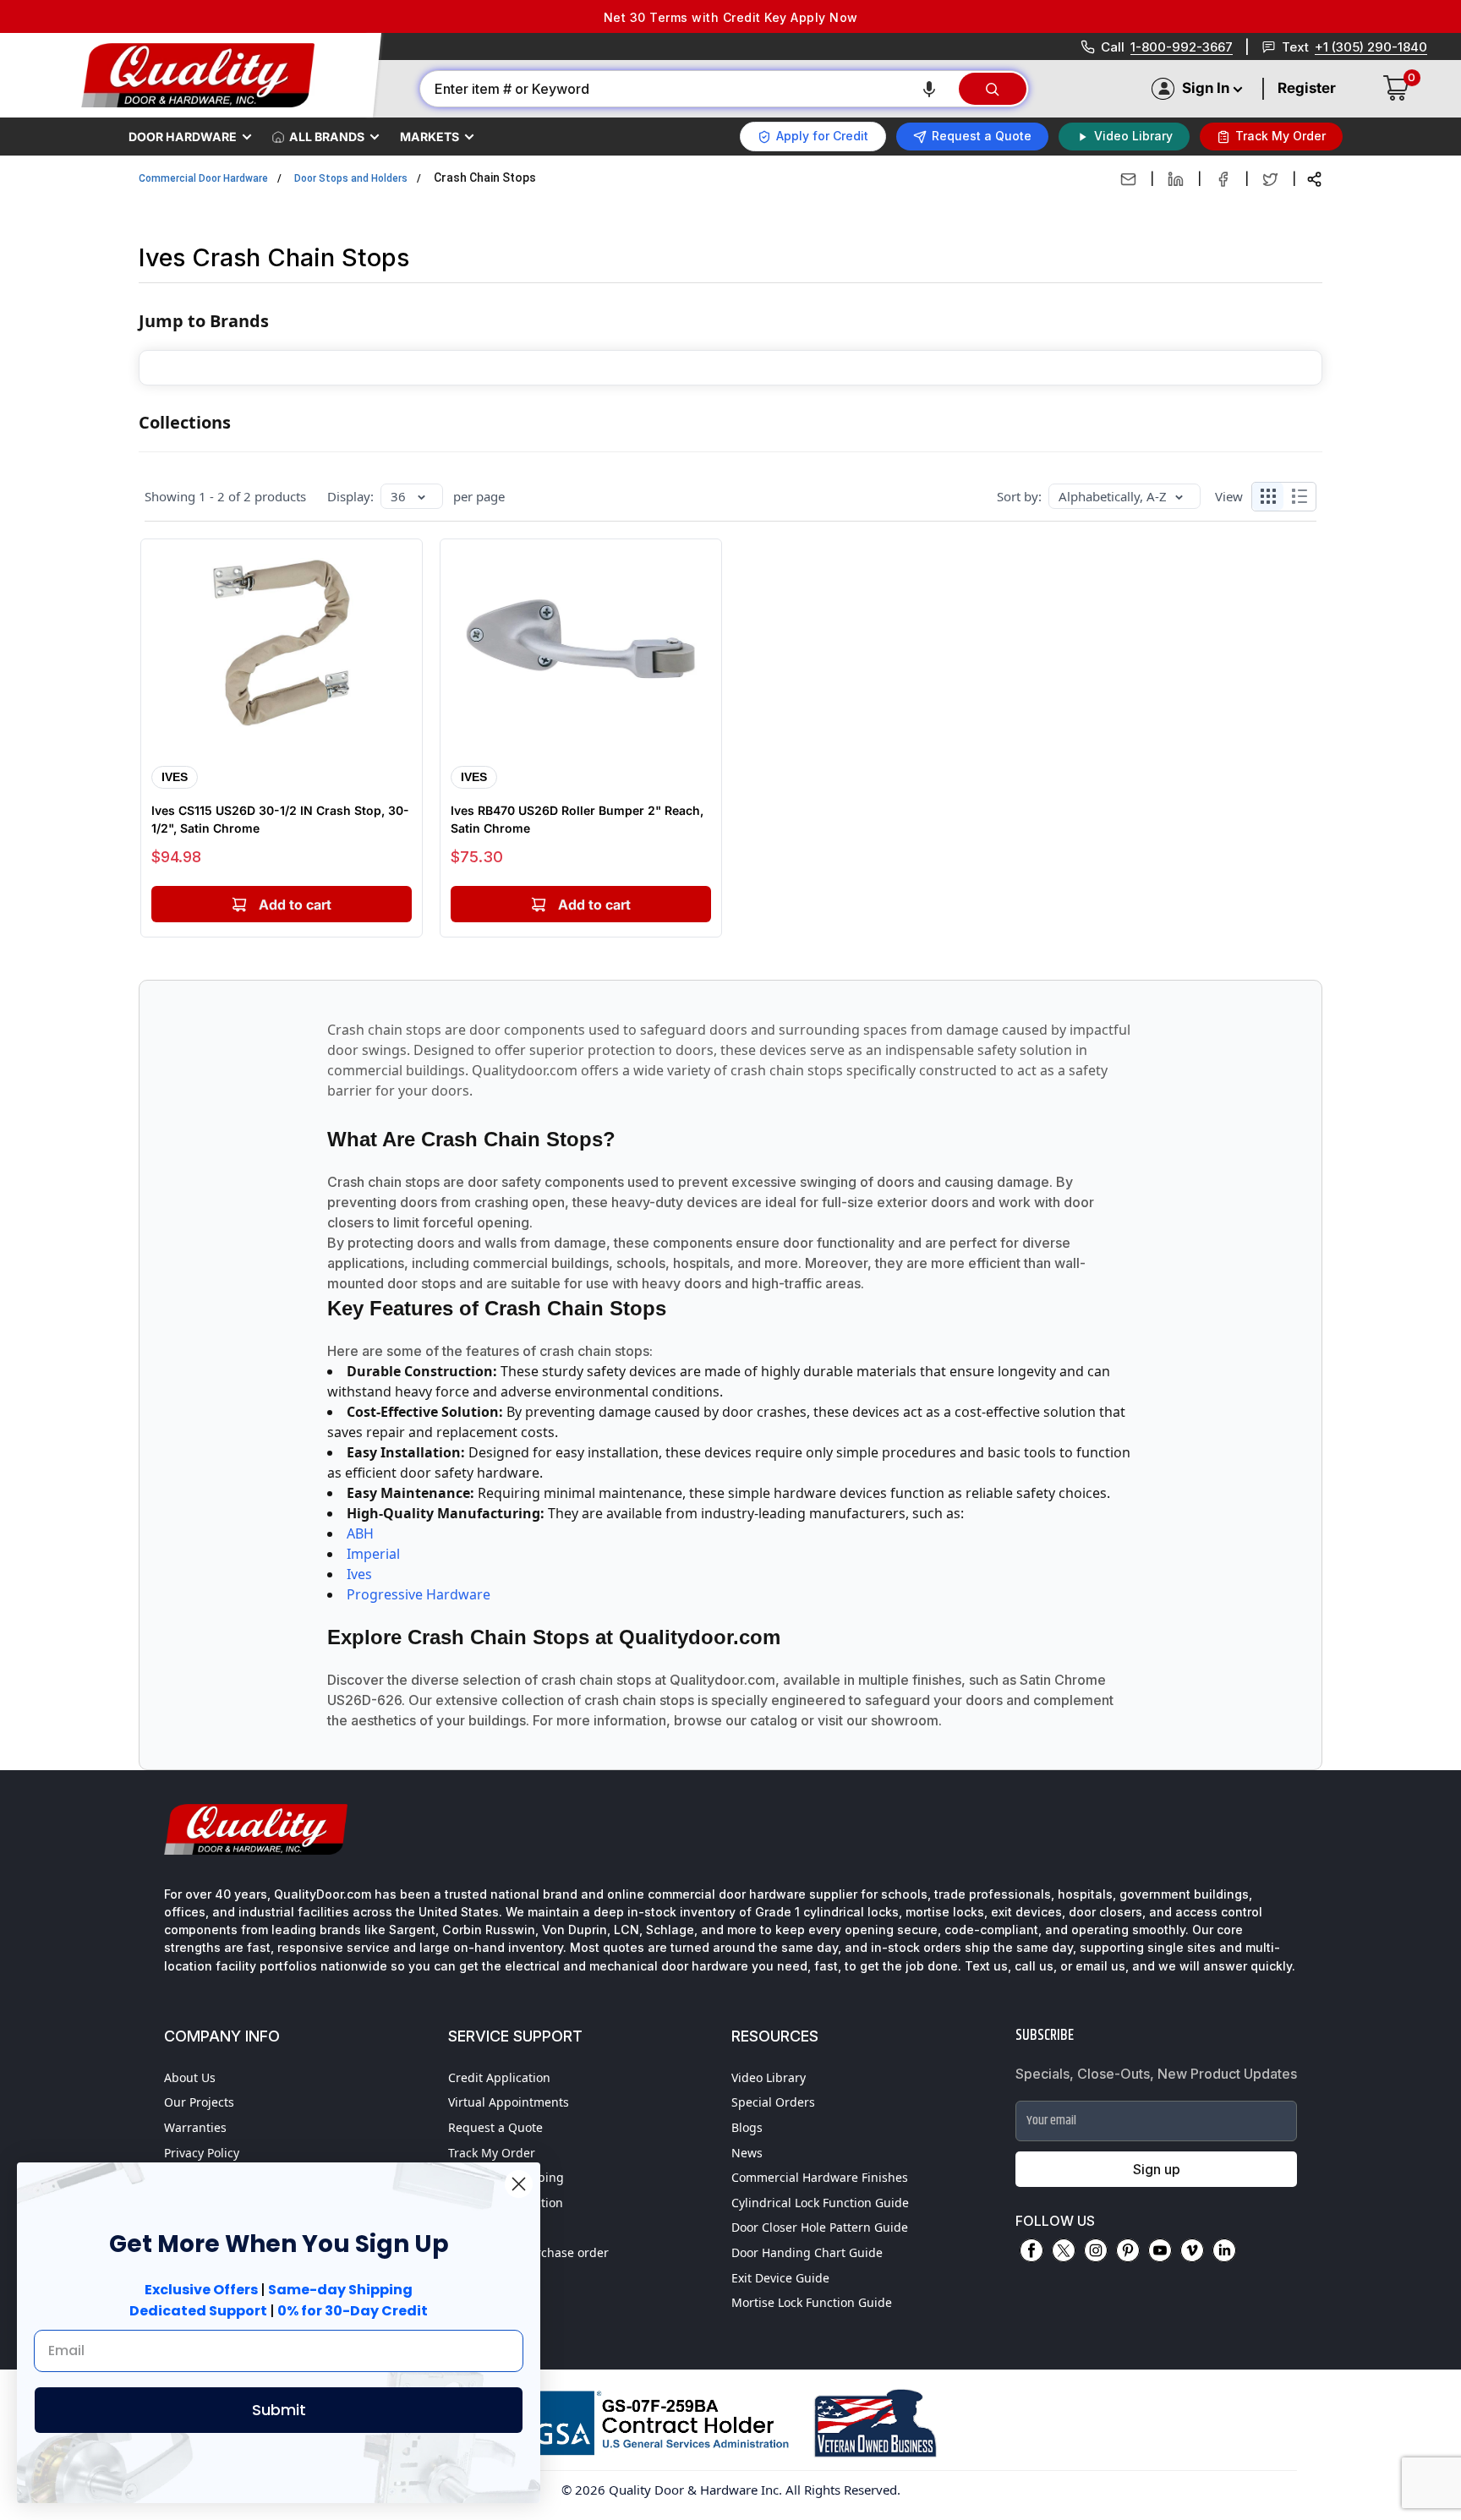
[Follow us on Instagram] (1096, 2250)
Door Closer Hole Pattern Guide (820, 2227)
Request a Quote (495, 2127)
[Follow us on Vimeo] (1192, 2250)
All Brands (327, 137)
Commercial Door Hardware (203, 178)
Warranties (195, 2127)
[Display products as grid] (1268, 496)
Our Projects (199, 2102)
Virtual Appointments (509, 2102)
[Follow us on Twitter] (1064, 2250)
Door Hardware (183, 137)
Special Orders (773, 2102)
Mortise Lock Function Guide (812, 2302)
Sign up (1157, 2169)
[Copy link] (1314, 179)
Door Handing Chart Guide (807, 2252)
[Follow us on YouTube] (1160, 2250)
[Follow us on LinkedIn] (1224, 2250)
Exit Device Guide (780, 2278)
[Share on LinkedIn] (1176, 179)
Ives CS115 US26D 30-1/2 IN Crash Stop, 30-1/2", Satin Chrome (280, 819)
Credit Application (499, 2077)
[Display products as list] (1304, 496)
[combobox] (688, 89)
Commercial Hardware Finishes (820, 2177)
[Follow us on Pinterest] (1128, 2250)
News (747, 2153)
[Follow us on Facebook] (1031, 2250)
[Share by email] (1128, 179)
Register (1307, 88)
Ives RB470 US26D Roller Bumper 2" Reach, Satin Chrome (577, 819)
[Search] (993, 89)
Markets (430, 137)
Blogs (747, 2127)
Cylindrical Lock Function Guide (820, 2203)
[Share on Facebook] (1223, 179)
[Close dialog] (519, 2184)
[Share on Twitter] (1270, 179)
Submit (279, 2410)
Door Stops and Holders (351, 178)
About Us (190, 2077)
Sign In (1206, 88)
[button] (929, 89)
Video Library (769, 2077)
